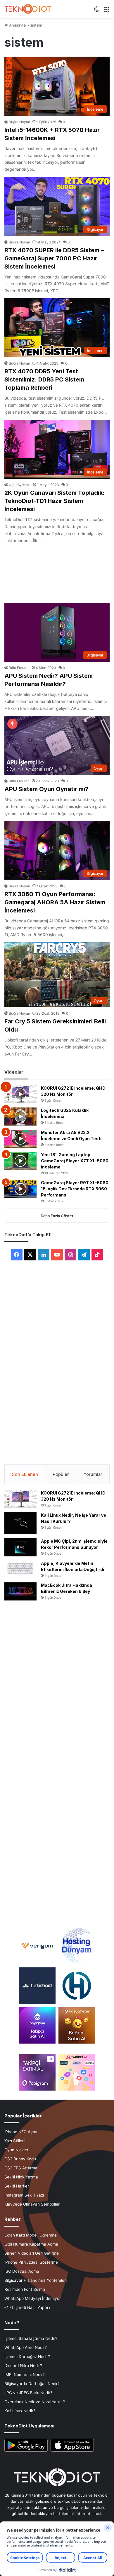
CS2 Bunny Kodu (20, 2159)
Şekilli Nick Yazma (21, 2177)
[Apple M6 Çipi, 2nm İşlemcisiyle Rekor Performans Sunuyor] (20, 1547)
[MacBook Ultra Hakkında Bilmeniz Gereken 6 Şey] (20, 1591)
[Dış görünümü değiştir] (96, 11)
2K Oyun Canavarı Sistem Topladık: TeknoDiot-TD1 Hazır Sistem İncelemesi (55, 501)
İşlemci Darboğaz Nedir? (27, 2356)
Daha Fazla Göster (57, 1216)
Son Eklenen (25, 1474)
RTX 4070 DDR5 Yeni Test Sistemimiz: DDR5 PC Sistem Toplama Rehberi (44, 379)
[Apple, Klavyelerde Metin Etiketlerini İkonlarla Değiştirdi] (20, 1569)
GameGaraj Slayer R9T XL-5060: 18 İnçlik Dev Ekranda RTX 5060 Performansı (75, 1189)
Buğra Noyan (19, 122)
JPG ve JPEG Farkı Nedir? (28, 2393)
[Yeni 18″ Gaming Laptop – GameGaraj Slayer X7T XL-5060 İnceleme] (20, 1161)
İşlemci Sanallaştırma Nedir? (31, 2338)
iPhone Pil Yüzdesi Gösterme (31, 2262)
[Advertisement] (57, 571)
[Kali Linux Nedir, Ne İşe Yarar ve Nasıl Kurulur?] (20, 1523)
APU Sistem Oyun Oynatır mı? (46, 789)
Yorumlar (93, 1474)
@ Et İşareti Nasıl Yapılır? (27, 2307)
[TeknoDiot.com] (28, 9)
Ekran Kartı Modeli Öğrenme (31, 2235)
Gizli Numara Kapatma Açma (31, 2244)
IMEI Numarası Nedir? (25, 2375)
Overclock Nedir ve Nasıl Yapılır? (35, 2402)
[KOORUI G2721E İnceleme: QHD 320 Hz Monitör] (20, 1094)
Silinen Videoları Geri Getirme (32, 2253)
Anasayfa (17, 25)
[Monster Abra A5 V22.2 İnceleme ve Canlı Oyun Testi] (20, 1139)
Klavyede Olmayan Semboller (32, 2204)
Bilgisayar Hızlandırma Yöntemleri (36, 2280)
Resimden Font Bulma (25, 2289)
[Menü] (107, 11)
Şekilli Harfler (17, 2186)
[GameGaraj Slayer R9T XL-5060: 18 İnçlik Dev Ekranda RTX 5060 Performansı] (20, 1189)
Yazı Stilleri (14, 2141)
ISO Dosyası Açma (22, 2271)
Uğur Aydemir (20, 485)
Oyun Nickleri (17, 2150)
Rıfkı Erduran (19, 668)
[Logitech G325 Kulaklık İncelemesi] (20, 1117)
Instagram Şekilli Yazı (24, 2195)
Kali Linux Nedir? (20, 2411)
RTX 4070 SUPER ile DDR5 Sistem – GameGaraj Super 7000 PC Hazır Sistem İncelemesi (54, 258)
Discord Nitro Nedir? (23, 2366)
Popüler (61, 1474)
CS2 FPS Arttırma (21, 2168)
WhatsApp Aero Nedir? (26, 2347)
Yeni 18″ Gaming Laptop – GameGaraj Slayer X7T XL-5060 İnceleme (75, 1161)
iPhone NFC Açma (21, 2132)
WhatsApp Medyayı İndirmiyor (33, 2298)
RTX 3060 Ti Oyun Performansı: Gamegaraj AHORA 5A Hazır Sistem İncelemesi (55, 902)
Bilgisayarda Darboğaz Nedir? (32, 2384)
